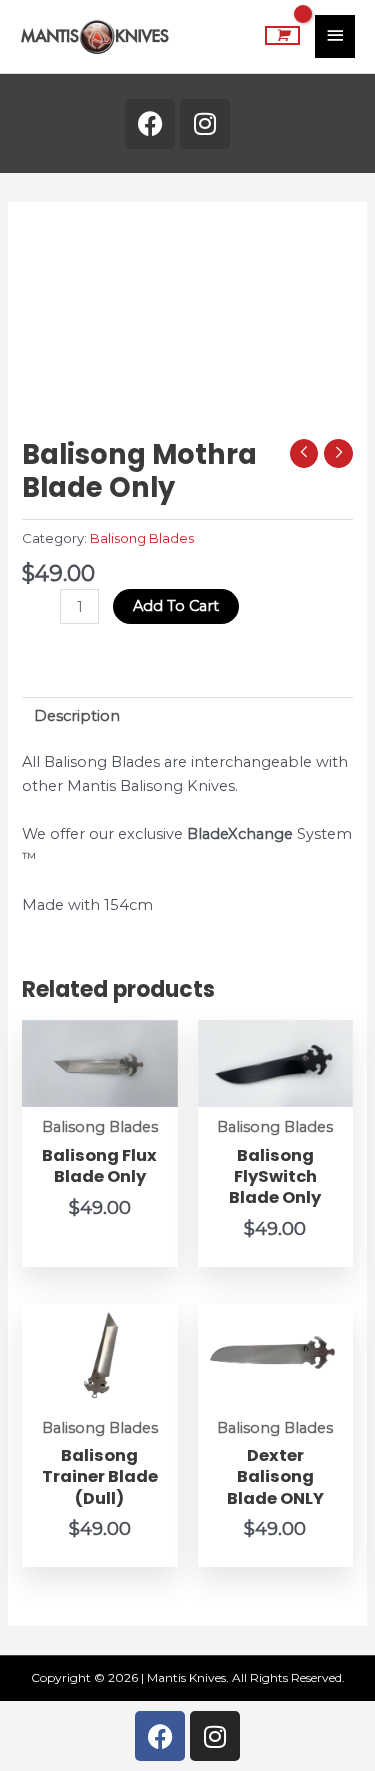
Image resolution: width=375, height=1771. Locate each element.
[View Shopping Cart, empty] (283, 36)
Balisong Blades (142, 538)
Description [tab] (77, 716)
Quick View (99, 1090)
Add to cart (176, 606)
